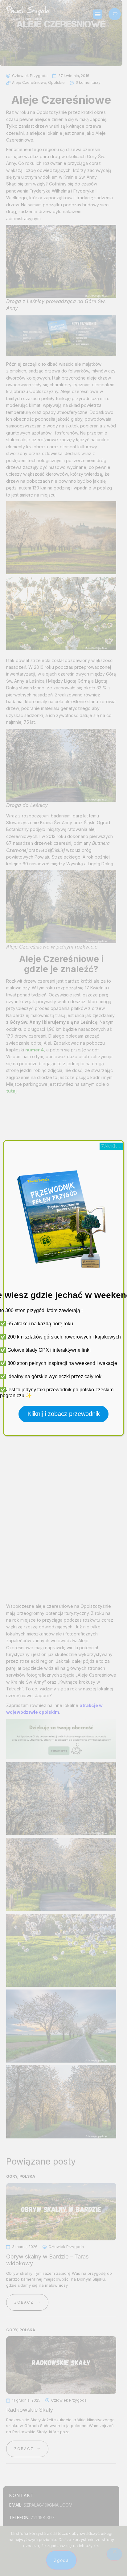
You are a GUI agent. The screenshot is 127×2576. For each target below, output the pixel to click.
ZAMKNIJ (111, 1146)
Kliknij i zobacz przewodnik (64, 1414)
